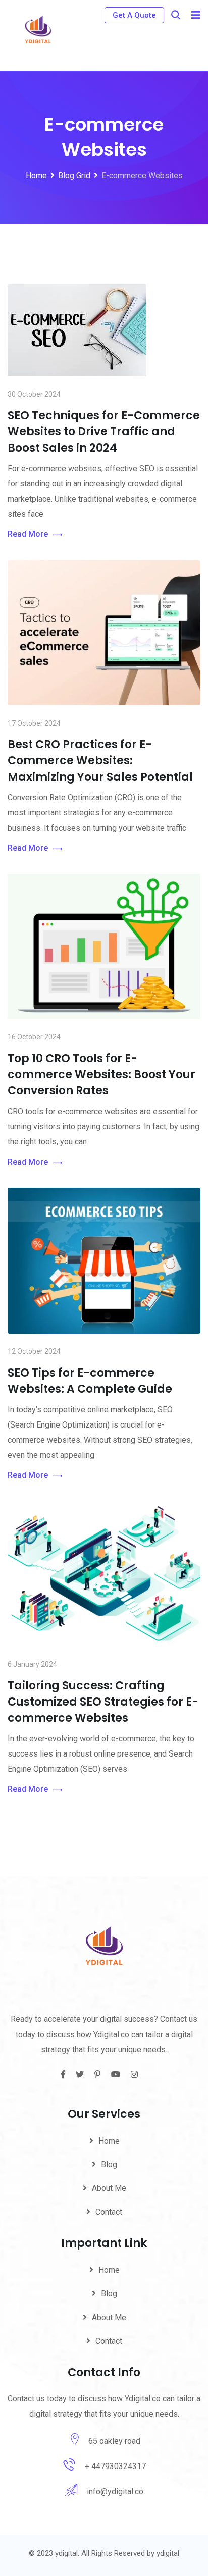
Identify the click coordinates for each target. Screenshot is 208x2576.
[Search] (176, 15)
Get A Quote (134, 15)
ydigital (168, 2553)
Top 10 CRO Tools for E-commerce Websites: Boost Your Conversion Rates (101, 1075)
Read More (28, 534)
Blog (109, 2164)
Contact (109, 2212)
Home (109, 2141)
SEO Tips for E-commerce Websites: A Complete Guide (90, 1381)
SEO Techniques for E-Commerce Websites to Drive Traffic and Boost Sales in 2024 (104, 432)
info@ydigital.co (115, 2491)
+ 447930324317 (115, 2466)
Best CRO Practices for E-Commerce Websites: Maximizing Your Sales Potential (100, 761)
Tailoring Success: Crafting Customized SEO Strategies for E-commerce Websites (103, 1702)
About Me (109, 2188)
